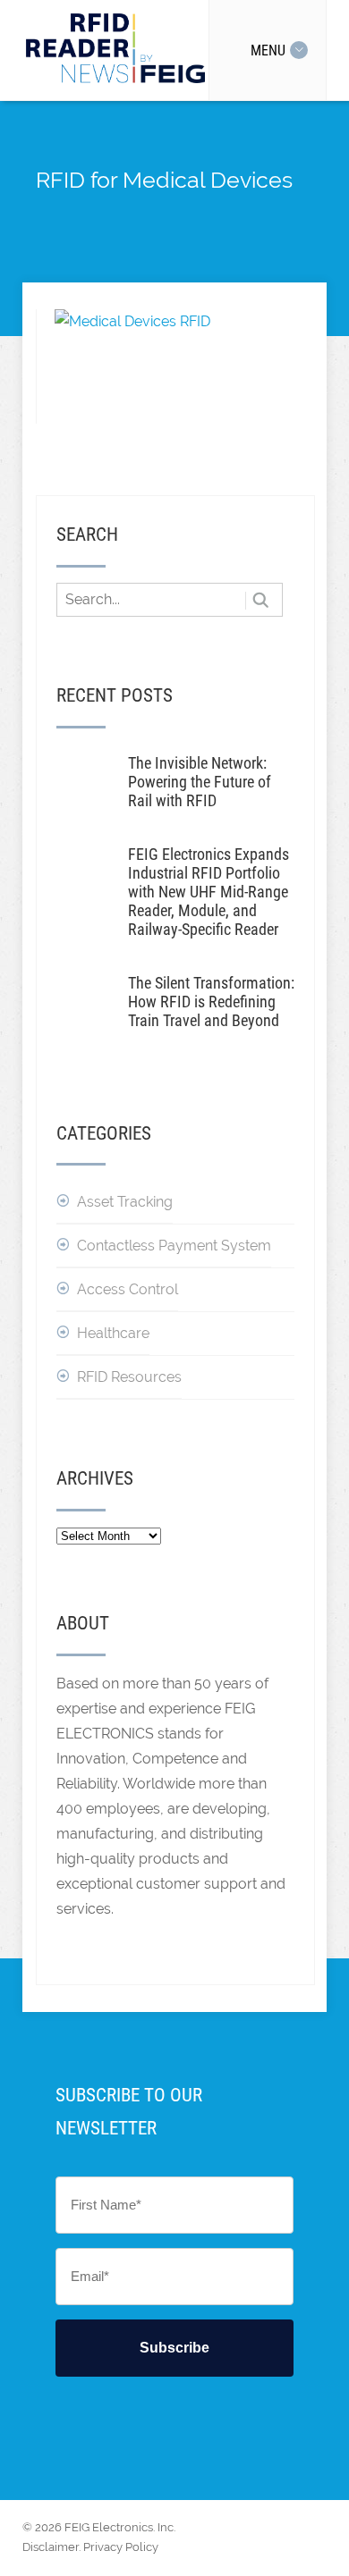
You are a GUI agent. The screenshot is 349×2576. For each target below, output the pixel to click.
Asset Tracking (125, 1202)
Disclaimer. (51, 2547)
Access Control (128, 1289)
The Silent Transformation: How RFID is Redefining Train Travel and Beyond (211, 1002)
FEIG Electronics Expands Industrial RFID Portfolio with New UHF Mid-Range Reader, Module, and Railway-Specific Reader (209, 892)
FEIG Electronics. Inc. (120, 2527)
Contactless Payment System (174, 1246)
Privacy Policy (121, 2547)
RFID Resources (129, 1377)
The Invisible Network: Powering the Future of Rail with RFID (200, 782)
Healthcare (113, 1333)
